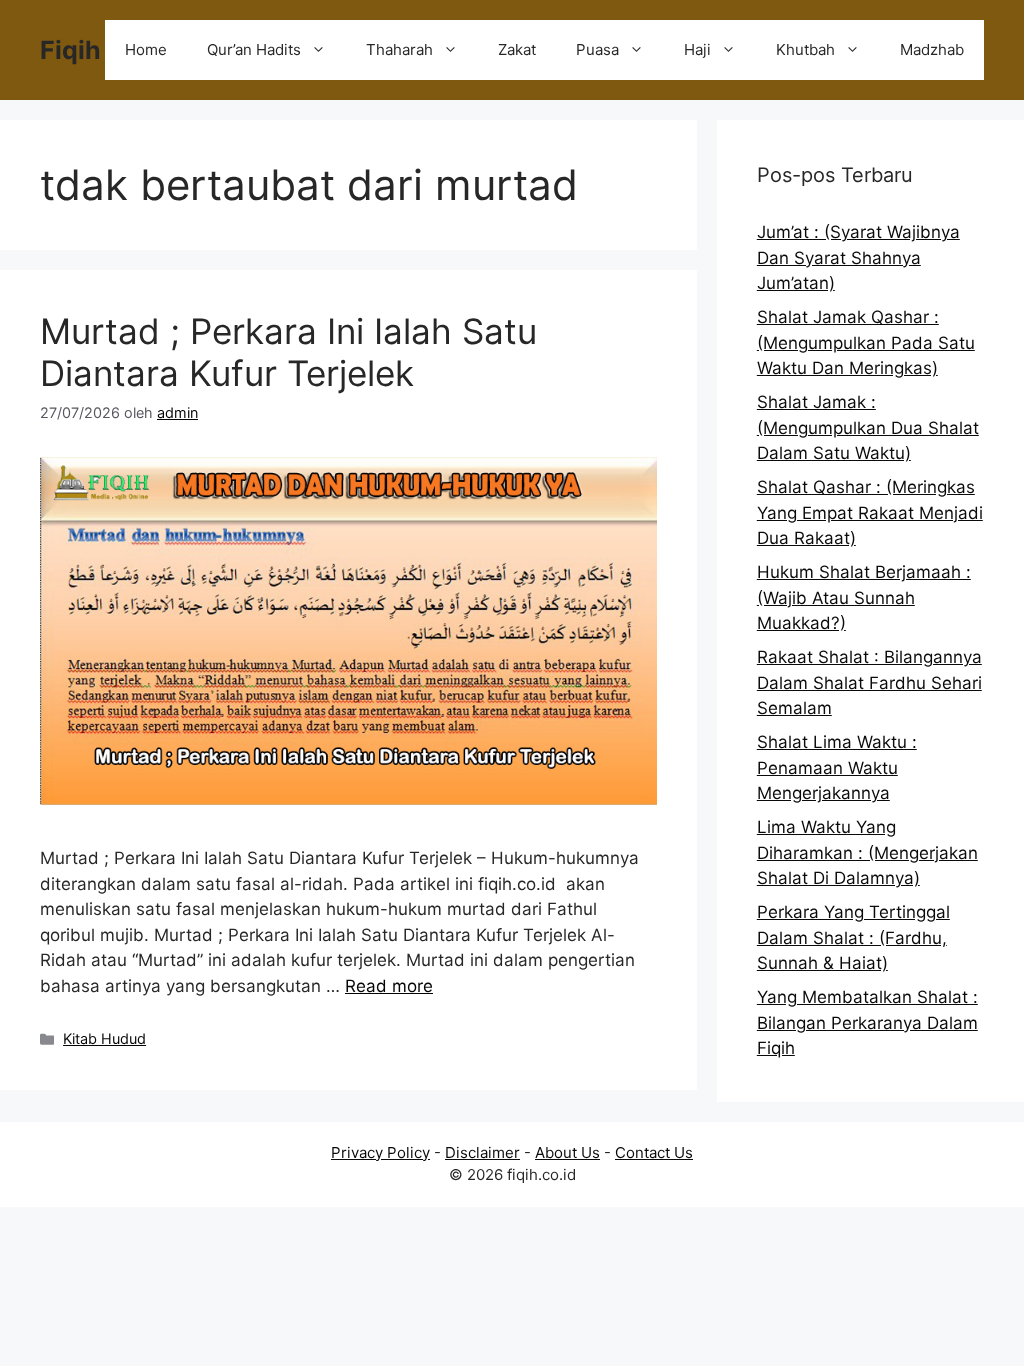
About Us (567, 1152)
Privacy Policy (380, 1152)
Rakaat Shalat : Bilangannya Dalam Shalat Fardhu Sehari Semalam (869, 682)
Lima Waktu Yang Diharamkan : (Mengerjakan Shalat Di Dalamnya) (867, 852)
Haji (697, 49)
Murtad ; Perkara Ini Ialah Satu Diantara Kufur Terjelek (288, 352)
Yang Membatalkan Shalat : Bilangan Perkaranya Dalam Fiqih (867, 1022)
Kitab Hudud (104, 1038)
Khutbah (805, 49)
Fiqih (70, 50)
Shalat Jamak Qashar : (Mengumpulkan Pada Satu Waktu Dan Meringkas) (866, 342)
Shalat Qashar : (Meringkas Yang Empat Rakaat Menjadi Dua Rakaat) (870, 512)
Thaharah (399, 49)
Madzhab (932, 49)
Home (146, 49)
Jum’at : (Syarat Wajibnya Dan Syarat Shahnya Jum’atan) (858, 257)
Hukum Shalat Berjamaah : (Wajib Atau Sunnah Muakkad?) (864, 597)
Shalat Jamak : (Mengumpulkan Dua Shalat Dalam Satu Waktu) (868, 427)
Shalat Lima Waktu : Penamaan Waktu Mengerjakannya (837, 767)
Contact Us (654, 1152)
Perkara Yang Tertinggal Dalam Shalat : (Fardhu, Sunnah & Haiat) (853, 937)
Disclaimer (482, 1152)
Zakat (517, 49)
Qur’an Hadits (254, 49)
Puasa (597, 49)
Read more (389, 986)
